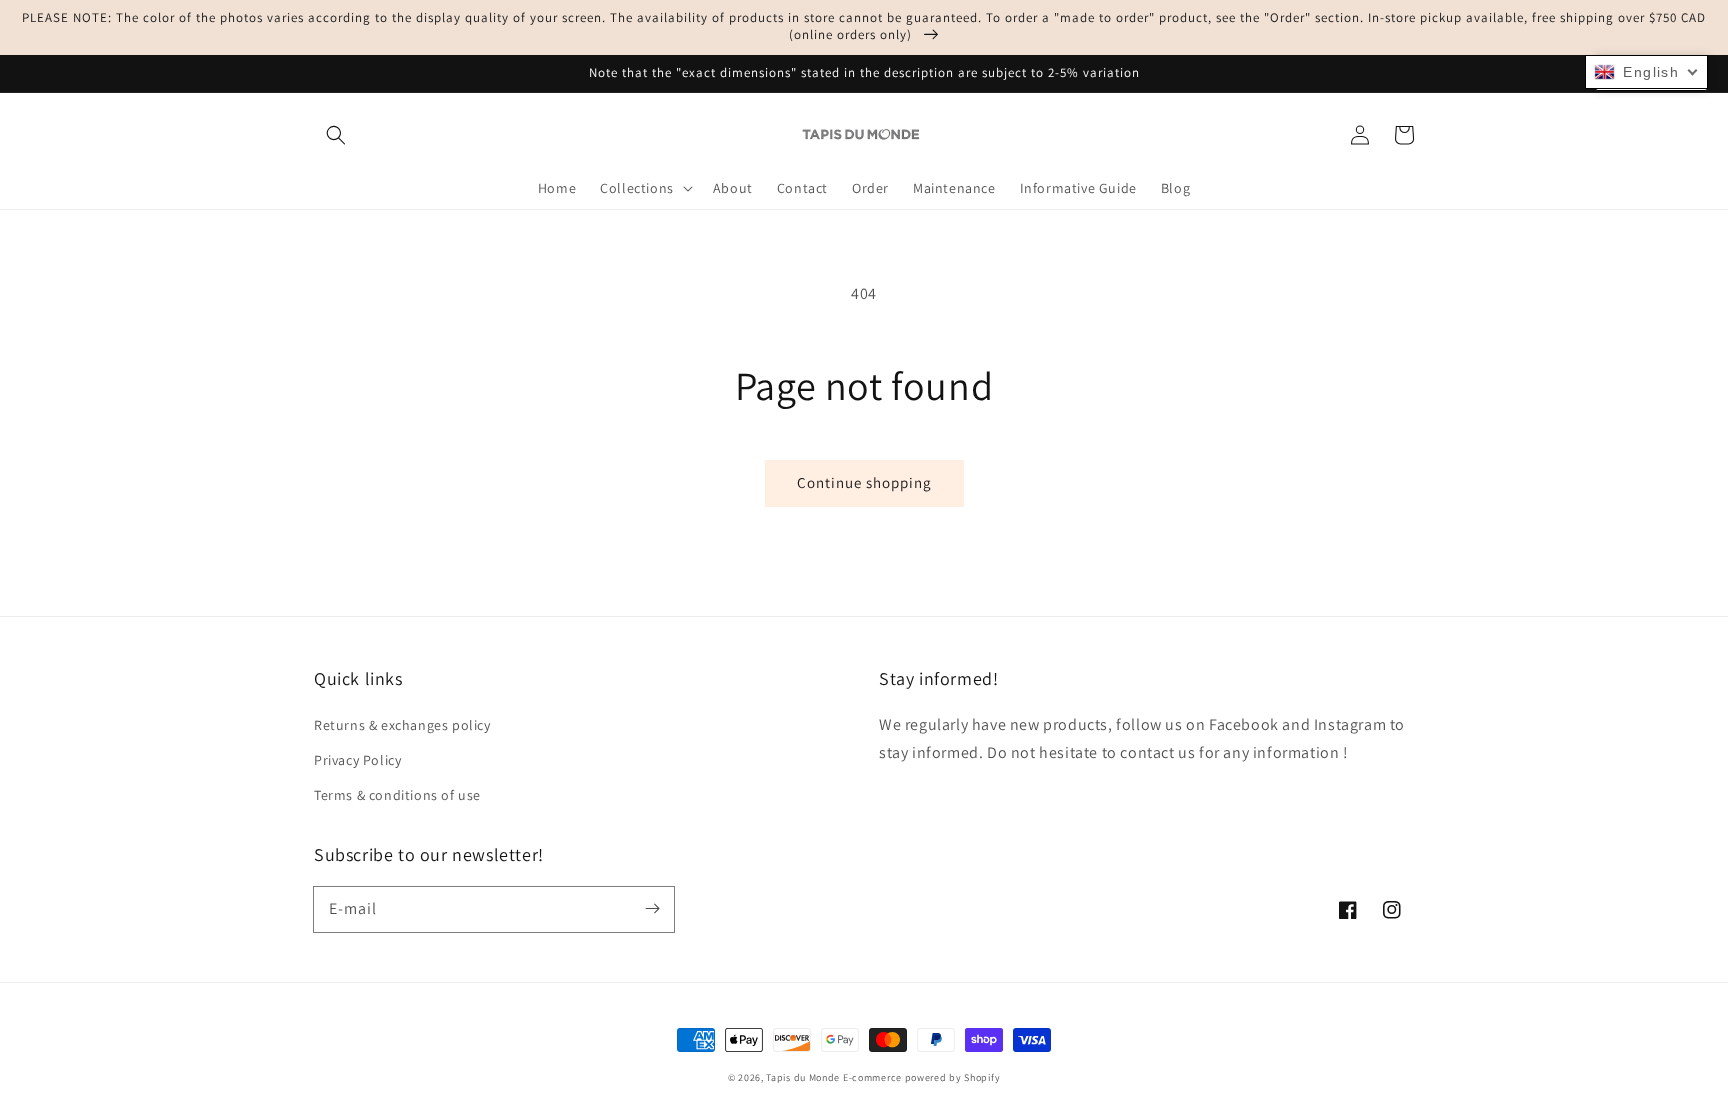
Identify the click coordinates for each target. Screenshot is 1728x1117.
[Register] (652, 909)
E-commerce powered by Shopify (921, 1077)
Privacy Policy (357, 760)
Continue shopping (864, 482)
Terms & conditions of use (397, 795)
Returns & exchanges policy (402, 725)
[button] (336, 135)
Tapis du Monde (803, 1077)
